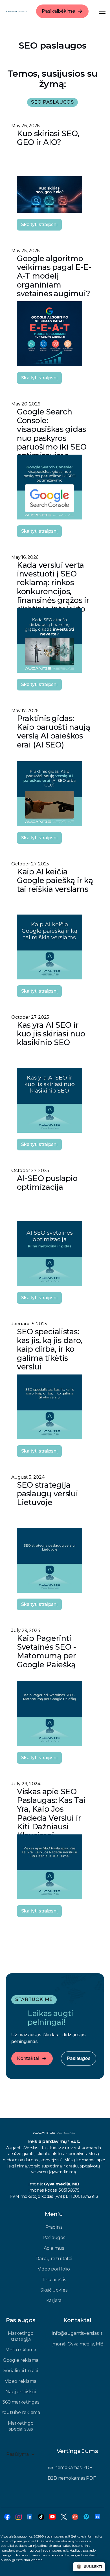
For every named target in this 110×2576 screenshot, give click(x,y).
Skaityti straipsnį (39, 224)
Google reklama (21, 2360)
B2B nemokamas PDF (72, 2478)
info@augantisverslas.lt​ (77, 2333)
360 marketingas (21, 2402)
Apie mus (54, 2248)
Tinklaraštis (54, 2280)
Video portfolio (54, 2269)
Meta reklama (21, 2350)
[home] (16, 11)
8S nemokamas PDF (70, 2467)
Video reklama (21, 2381)
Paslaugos (54, 2238)
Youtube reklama (21, 2412)
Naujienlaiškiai (21, 2392)
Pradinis (54, 2227)
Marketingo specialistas (21, 2426)
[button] (101, 11)
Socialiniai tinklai (21, 2371)
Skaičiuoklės (54, 2290)
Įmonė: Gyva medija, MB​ (77, 2344)
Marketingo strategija (21, 2336)
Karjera (54, 2300)
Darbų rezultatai (54, 2259)
